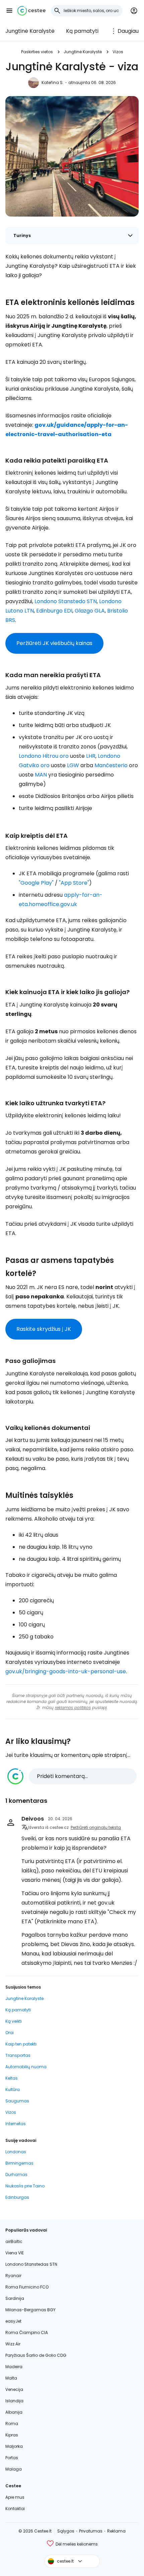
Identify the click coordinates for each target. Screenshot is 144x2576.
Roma (12, 2424)
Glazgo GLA (90, 611)
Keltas (12, 2078)
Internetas (16, 2124)
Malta (11, 2378)
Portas (12, 2458)
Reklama (116, 2531)
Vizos (118, 52)
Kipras (12, 2435)
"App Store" (74, 883)
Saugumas (17, 2101)
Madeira (14, 2367)
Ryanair (13, 2276)
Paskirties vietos (37, 52)
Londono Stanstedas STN (31, 2264)
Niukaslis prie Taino (25, 2186)
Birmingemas (19, 2163)
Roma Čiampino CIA (27, 2332)
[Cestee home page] (31, 11)
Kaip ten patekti (21, 2044)
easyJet (13, 2321)
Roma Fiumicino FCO (27, 2287)
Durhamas (16, 2175)
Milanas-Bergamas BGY (30, 2310)
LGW (73, 765)
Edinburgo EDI (54, 611)
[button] (9, 11)
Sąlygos (66, 2531)
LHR (91, 756)
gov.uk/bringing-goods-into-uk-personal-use (66, 1671)
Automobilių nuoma (26, 2067)
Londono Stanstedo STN (66, 601)
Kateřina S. (53, 83)
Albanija (14, 2412)
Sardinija (15, 2298)
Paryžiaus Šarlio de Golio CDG (36, 2355)
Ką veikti (14, 2021)
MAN (41, 775)
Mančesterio (111, 765)
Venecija (14, 2389)
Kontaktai (15, 2509)
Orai (10, 2033)
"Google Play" (36, 883)
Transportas (18, 2055)
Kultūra (13, 2089)
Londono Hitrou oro (44, 756)
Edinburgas (17, 2197)
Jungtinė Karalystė (30, 31)
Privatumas (91, 2531)
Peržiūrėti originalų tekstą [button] (96, 1827)
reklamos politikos (73, 1708)
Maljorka (14, 2446)
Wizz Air (13, 2344)
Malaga (14, 2469)
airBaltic (14, 2241)
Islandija (14, 2401)
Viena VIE (15, 2253)
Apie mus (15, 2497)
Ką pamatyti (82, 31)
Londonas (16, 2152)
